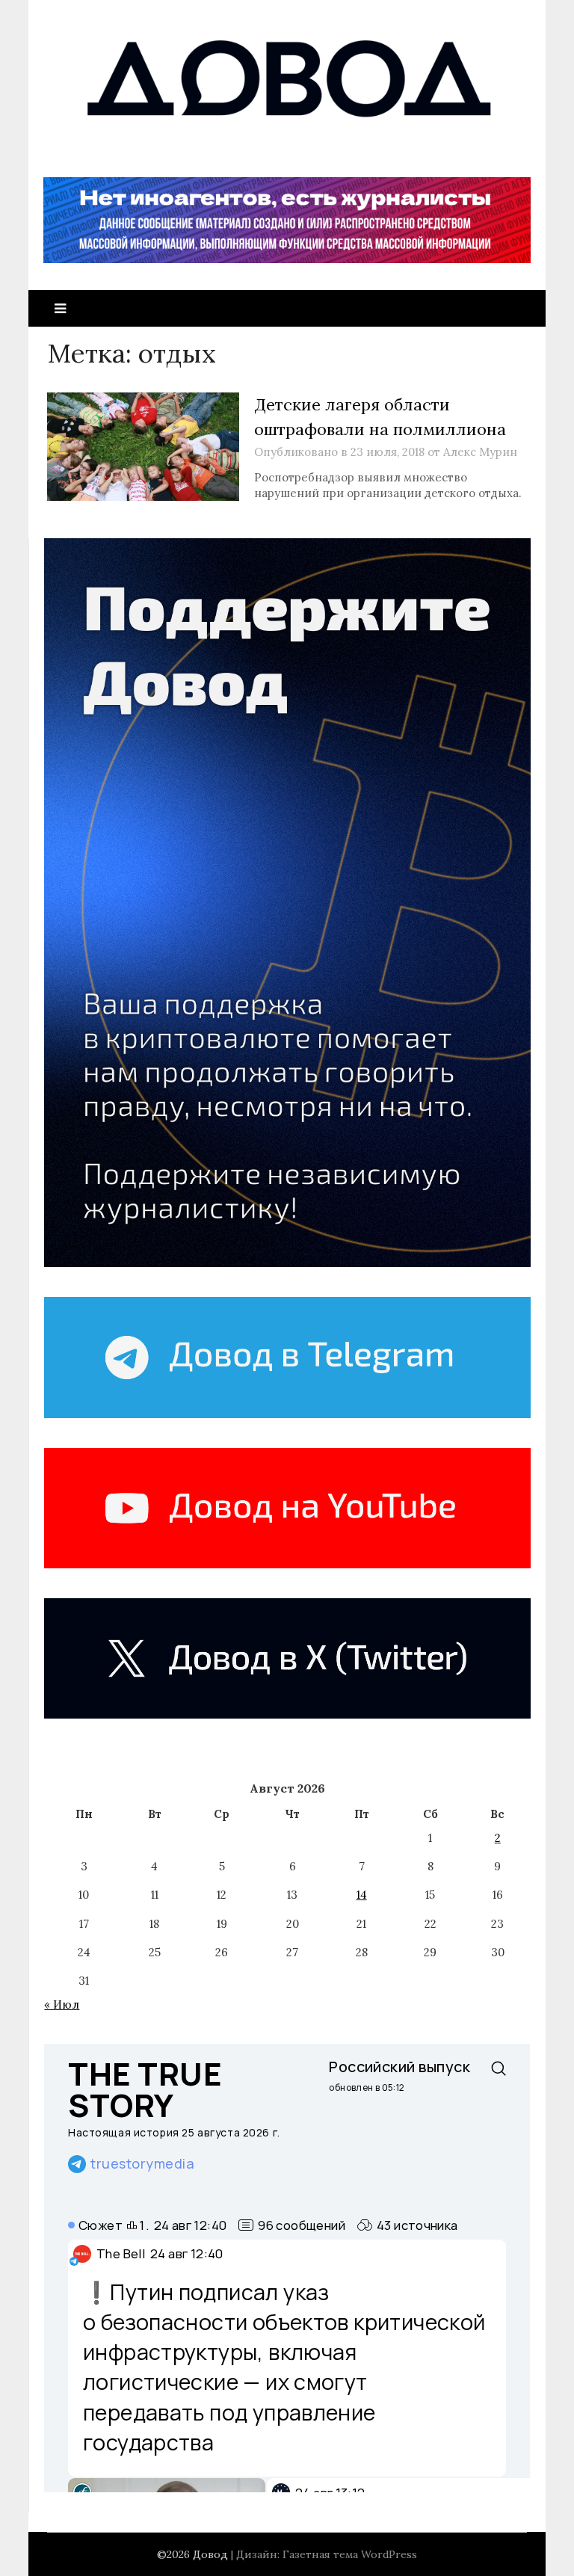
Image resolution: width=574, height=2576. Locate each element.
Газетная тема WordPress (350, 2554)
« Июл (62, 2005)
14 (362, 1895)
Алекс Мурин (480, 452)
